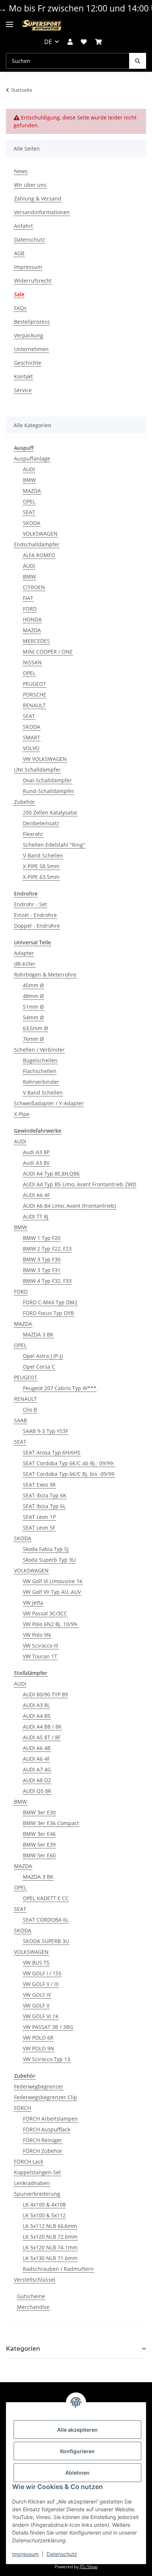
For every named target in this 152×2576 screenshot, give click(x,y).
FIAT (28, 598)
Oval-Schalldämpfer (47, 780)
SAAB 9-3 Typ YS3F (46, 1431)
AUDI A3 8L (36, 1705)
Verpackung (29, 335)
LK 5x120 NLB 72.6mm (50, 2237)
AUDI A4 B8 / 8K (42, 1727)
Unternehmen (31, 349)
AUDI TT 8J (36, 1216)
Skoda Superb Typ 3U (49, 1560)
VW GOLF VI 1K (41, 2016)
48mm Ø (33, 996)
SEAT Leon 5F (39, 1528)
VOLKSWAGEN (40, 534)
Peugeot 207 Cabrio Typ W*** (60, 1388)
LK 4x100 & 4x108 (44, 2204)
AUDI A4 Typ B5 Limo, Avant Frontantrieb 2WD (80, 1184)
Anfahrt (23, 226)
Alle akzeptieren (77, 2430)
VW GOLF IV (37, 1995)
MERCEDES (36, 641)
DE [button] (48, 42)
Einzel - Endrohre (35, 915)
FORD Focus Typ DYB (48, 1313)
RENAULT (34, 705)
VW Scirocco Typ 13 (46, 2059)
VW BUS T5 (36, 1963)
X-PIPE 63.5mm (41, 877)
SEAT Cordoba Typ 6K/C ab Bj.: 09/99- (69, 1463)
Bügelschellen (40, 1060)
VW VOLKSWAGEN (45, 759)
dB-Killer (25, 964)
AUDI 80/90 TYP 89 (45, 1694)
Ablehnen (77, 2473)
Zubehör (25, 802)
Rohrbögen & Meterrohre (45, 975)
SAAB (20, 1420)
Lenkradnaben (32, 2183)
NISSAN (32, 662)
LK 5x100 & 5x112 (44, 2215)
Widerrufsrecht (33, 281)
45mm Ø (33, 985)
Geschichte (28, 363)
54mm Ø (33, 1017)
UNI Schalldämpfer (37, 770)
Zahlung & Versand (38, 198)
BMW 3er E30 (39, 1812)
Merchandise (33, 2307)
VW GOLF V (36, 2005)
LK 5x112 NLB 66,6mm (50, 2226)
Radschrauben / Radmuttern (58, 2269)
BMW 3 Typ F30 (42, 1259)
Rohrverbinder (41, 1082)
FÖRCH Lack (29, 2162)
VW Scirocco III (41, 1646)
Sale (19, 294)
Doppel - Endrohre (37, 926)
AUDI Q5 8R (37, 1791)
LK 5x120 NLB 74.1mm (50, 2247)
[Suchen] (138, 61)
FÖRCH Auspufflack (46, 2129)
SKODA (32, 523)
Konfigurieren (77, 2451)
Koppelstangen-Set (37, 2172)
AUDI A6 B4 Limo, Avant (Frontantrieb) (69, 1206)
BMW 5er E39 (39, 1845)
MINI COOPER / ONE (48, 652)
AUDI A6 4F (36, 1195)
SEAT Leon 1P (39, 1517)
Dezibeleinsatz (41, 823)
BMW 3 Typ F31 (42, 1270)
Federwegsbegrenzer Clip (46, 2097)
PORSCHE (34, 694)
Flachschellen (40, 1071)
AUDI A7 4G (37, 1769)
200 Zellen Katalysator (50, 812)
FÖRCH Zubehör (43, 2151)
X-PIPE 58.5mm (41, 866)
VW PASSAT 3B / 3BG (48, 2027)
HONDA (32, 619)
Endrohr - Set (30, 904)
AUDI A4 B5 (37, 1716)
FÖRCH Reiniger (42, 2140)
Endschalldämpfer (37, 544)
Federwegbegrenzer (39, 2086)
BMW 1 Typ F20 (42, 1238)
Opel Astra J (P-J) (43, 1356)
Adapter (24, 953)
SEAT (29, 512)
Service (23, 390)
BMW (29, 480)
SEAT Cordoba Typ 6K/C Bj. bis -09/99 (69, 1474)
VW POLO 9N (39, 2048)
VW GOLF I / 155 (42, 1973)
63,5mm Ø (35, 1028)
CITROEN (34, 587)
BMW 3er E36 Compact (51, 1823)
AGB (19, 253)
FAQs (20, 308)
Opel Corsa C (39, 1367)
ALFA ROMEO (39, 555)
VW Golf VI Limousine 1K (53, 1581)
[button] (70, 42)
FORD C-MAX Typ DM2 (50, 1302)
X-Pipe (22, 1114)
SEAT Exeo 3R (39, 1485)
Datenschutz (62, 2554)
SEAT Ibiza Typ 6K (45, 1495)
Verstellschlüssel (35, 2280)
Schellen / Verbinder (39, 1050)
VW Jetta (33, 1603)
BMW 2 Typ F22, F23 (47, 1249)
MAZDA (32, 491)
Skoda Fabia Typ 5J (46, 1549)
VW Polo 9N (37, 1635)
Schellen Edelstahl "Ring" (54, 845)
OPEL (29, 501)
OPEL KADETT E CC (46, 1898)
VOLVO (31, 748)
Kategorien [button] (23, 2349)
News (21, 171)
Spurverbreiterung (37, 2194)
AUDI (29, 469)
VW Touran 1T (40, 1656)
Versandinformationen (42, 212)
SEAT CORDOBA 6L (46, 1920)
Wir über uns (30, 185)
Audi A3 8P (36, 1152)
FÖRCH (23, 2108)
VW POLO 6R (38, 2038)
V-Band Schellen (43, 855)
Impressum (25, 2554)
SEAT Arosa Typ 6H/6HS (52, 1452)
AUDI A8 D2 (37, 1780)
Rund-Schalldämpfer (49, 791)
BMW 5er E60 (39, 1855)
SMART (32, 737)
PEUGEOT (34, 684)
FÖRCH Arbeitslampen (50, 2119)
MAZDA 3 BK (38, 1334)
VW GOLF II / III (41, 1984)
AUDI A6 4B (37, 1748)
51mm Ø (33, 1007)
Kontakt (23, 376)
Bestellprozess (32, 322)
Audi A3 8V (36, 1163)
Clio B (30, 1410)
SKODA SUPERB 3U (46, 1941)
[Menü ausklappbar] (10, 22)
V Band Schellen (43, 1093)
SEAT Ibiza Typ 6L (44, 1506)
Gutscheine (31, 2296)
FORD (30, 609)
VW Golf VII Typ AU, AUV (52, 1592)
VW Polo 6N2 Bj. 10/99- (51, 1624)
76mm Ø (33, 1039)
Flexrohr (33, 834)
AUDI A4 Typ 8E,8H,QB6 (51, 1174)
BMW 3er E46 (39, 1834)
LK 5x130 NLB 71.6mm (50, 2258)
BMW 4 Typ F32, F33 (47, 1281)
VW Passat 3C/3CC (45, 1613)
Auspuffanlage (32, 458)
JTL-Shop (89, 2567)
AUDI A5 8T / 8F (42, 1737)
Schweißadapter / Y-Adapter (49, 1103)
